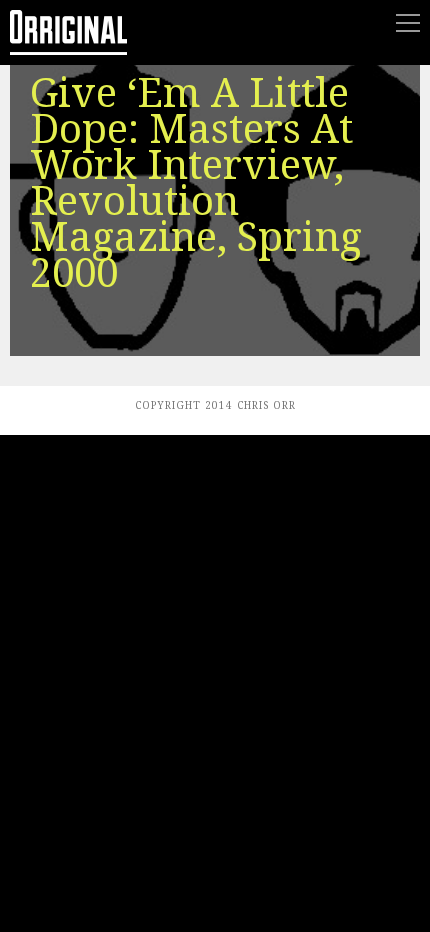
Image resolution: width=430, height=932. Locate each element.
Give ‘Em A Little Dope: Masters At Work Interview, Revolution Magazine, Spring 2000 (196, 183)
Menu (408, 23)
